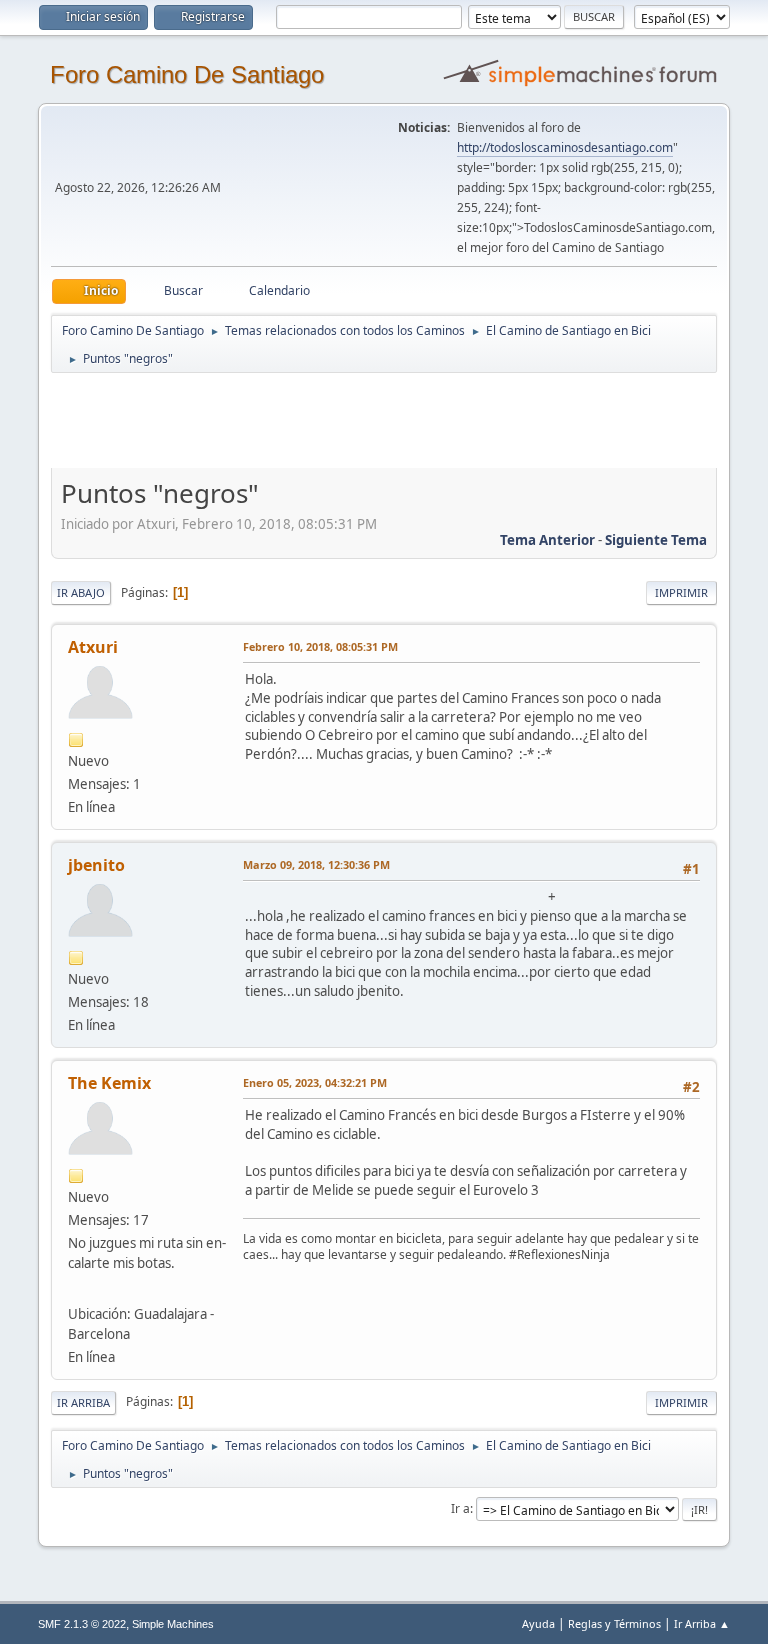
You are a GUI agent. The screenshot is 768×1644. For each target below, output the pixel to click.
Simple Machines (173, 1624)
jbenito (96, 865)
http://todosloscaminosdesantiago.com (565, 147)
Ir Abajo (81, 592)
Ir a (460, 1508)
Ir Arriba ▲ (702, 1623)
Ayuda (538, 1623)
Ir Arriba (83, 1402)
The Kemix (109, 1083)
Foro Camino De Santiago (187, 74)
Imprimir (681, 592)
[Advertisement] (403, 420)
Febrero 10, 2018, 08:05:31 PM (320, 646)
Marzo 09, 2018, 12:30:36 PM (316, 864)
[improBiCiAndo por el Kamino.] (76, 1289)
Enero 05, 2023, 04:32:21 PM (315, 1082)
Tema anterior (547, 540)
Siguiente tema (656, 540)
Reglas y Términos (614, 1623)
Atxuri (93, 647)
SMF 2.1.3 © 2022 (82, 1624)
